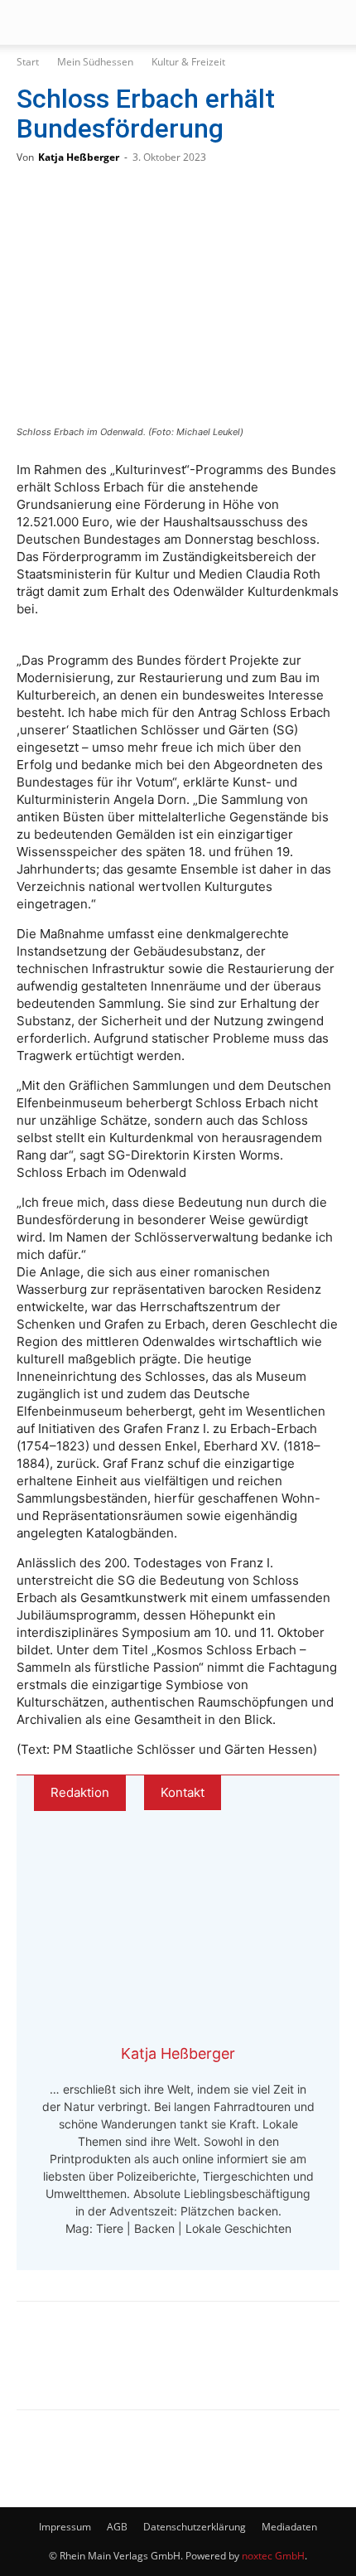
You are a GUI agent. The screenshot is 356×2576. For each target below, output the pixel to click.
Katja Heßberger (79, 157)
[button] (28, 22)
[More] (206, 2367)
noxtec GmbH (273, 2556)
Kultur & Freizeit (188, 62)
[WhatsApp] (96, 2367)
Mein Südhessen (95, 62)
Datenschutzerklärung (195, 2527)
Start (28, 62)
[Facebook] (41, 2367)
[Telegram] (151, 2367)
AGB (117, 2527)
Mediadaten (289, 2527)
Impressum (65, 2527)
